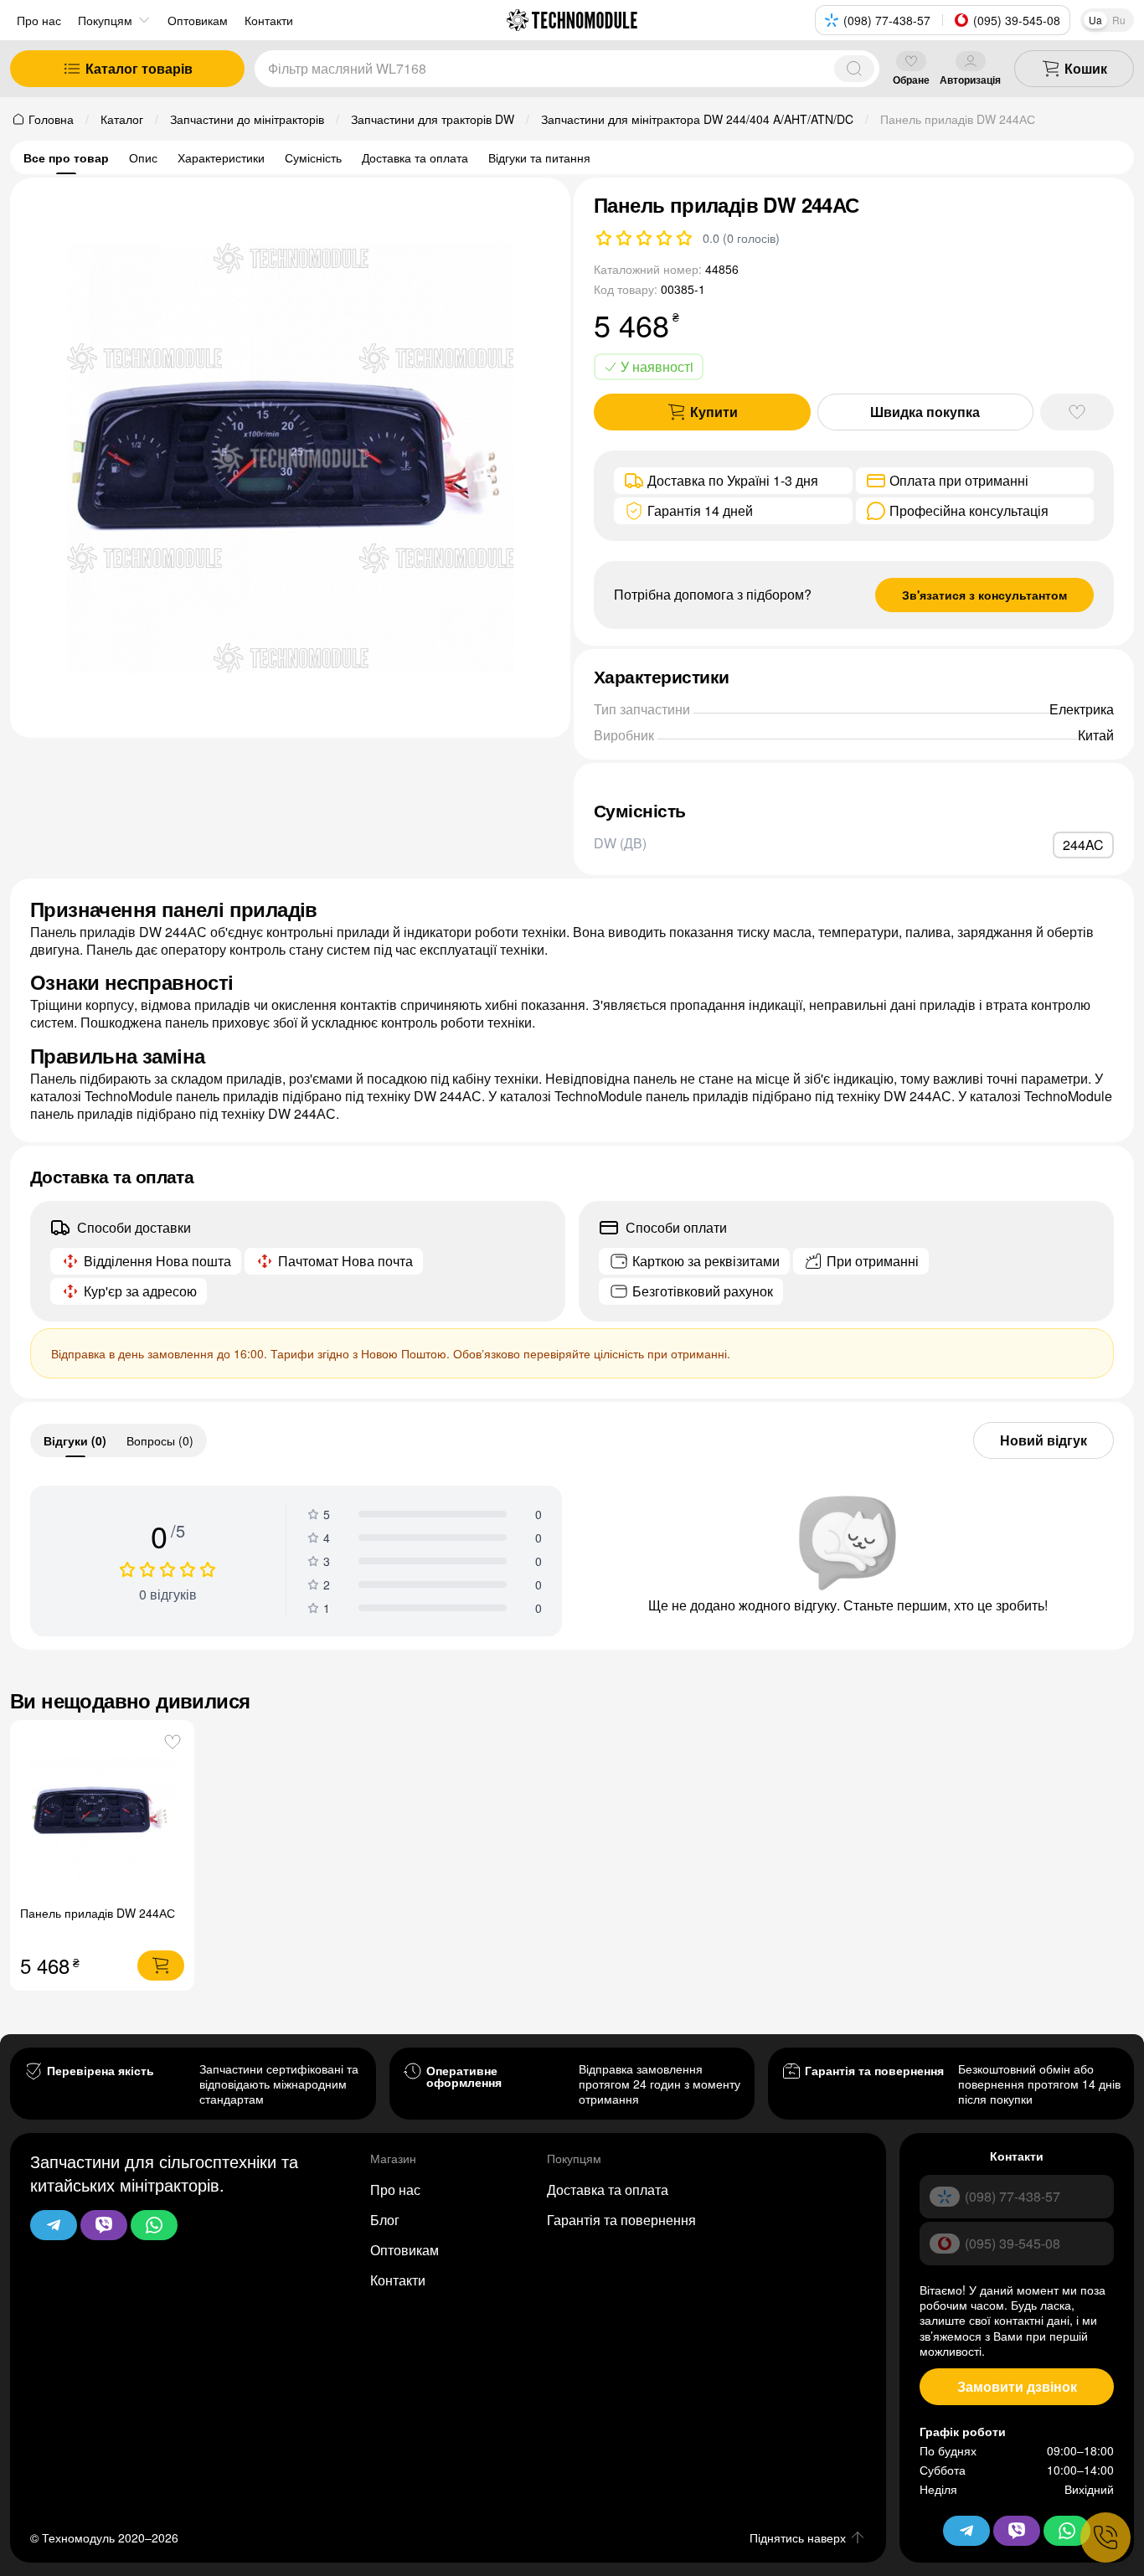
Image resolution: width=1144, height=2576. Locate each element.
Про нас (39, 20)
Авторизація (970, 79)
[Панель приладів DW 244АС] (103, 1813)
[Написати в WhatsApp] (154, 2225)
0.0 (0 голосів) (741, 238)
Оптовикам (405, 2250)
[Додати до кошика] (161, 1965)
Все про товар (66, 157)
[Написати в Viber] (104, 2225)
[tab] (75, 1440)
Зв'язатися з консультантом (984, 595)
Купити (714, 412)
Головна (51, 119)
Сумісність (313, 157)
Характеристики (221, 157)
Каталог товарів (139, 68)
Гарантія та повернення (621, 2220)
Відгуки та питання (539, 157)
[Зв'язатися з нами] (1105, 2537)
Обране (911, 79)
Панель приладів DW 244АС (98, 1913)
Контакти (398, 2280)
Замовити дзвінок (1017, 2386)
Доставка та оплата (415, 157)
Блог (385, 2220)
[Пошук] (854, 69)
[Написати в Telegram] (54, 2225)
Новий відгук (1044, 1440)
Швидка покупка (925, 412)
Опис (143, 157)
